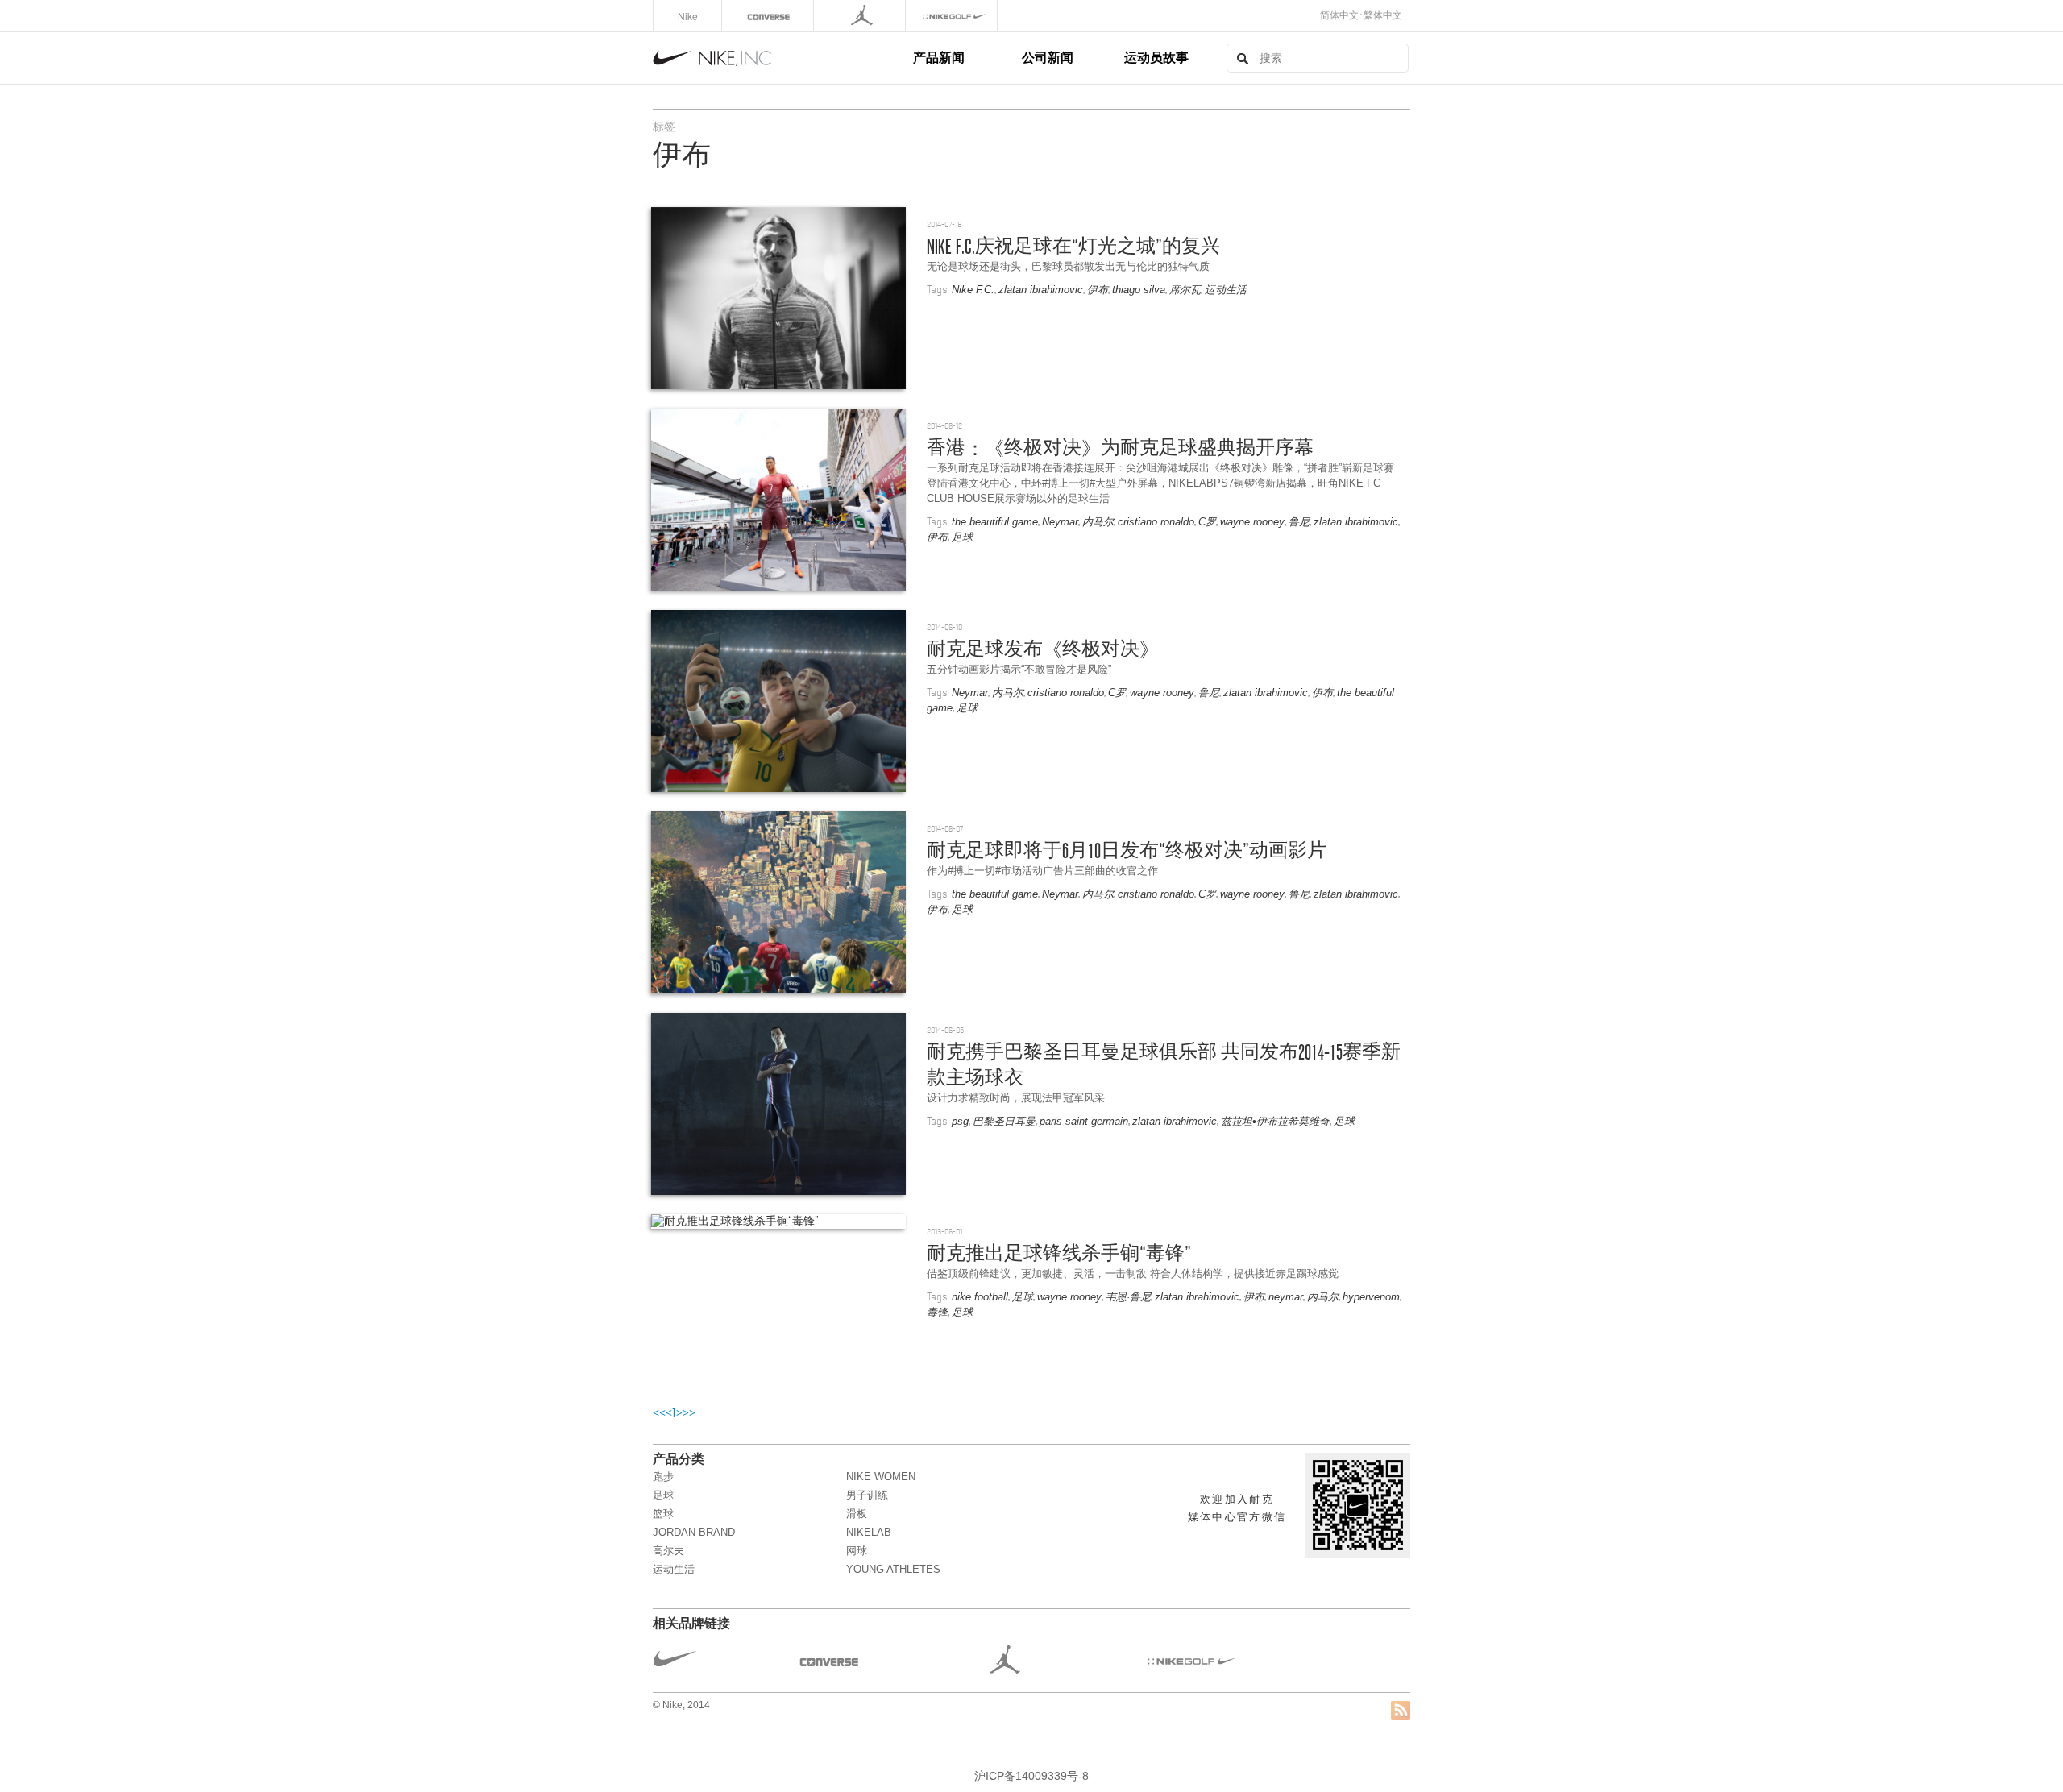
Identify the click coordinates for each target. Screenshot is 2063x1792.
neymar (1286, 1297)
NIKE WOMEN (881, 1477)
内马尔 (1098, 522)
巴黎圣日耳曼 (1004, 1121)
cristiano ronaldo (1156, 522)
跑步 (663, 1477)
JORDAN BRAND (694, 1532)
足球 (962, 537)
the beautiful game (995, 522)
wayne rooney (1252, 522)
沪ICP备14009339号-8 (1031, 1776)
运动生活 (1226, 290)
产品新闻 (939, 57)
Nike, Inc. (780, 58)
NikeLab (869, 1532)
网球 (857, 1551)
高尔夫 (668, 1551)
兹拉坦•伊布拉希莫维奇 (1275, 1121)
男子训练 (867, 1495)
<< (659, 1412)
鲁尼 (1299, 522)
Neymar (1060, 522)
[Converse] (769, 16)
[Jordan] (861, 16)
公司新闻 (1048, 57)
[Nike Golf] (953, 16)
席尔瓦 (1185, 290)
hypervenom (1371, 1297)
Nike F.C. (973, 290)
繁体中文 (1383, 15)
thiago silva (1139, 290)
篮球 (663, 1514)
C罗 (1207, 522)
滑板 (857, 1514)
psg (960, 1121)
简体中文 (1339, 15)
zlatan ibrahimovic (1041, 290)
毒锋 (937, 1312)
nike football (980, 1297)
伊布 (1098, 290)
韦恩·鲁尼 (1128, 1297)
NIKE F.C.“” (1073, 246)
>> (689, 1412)
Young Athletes (893, 1569)
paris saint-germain (1084, 1121)
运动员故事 (1156, 57)
